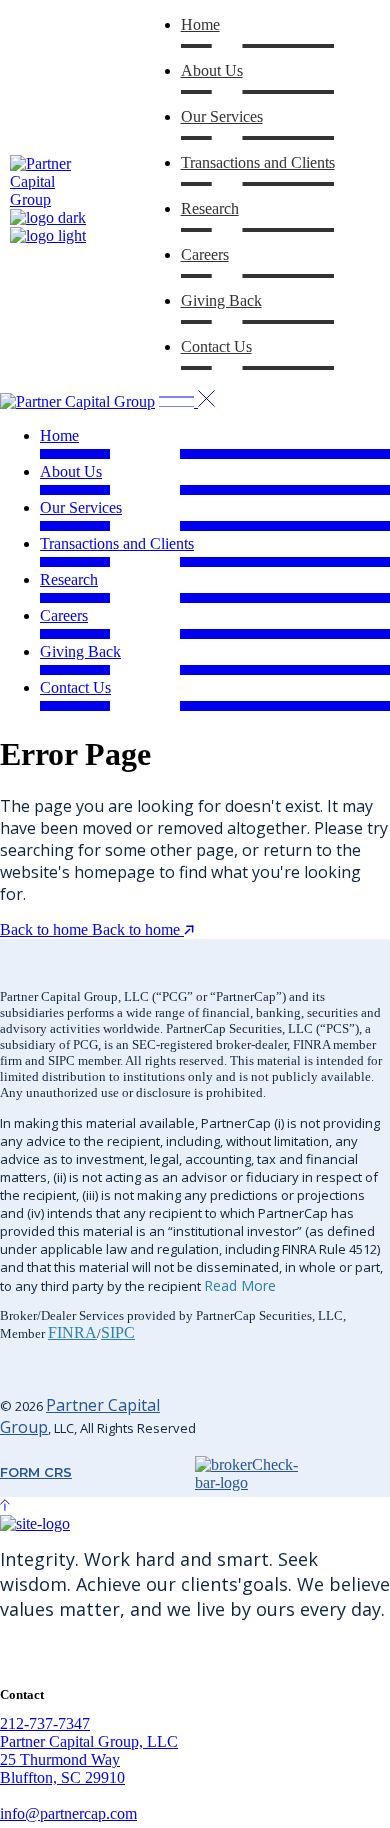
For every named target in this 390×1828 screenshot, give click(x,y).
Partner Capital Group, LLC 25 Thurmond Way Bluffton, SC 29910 (89, 1759)
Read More (240, 1285)
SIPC (118, 1332)
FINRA (72, 1332)
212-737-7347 (45, 1723)
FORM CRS (36, 1472)
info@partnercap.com (68, 1813)
